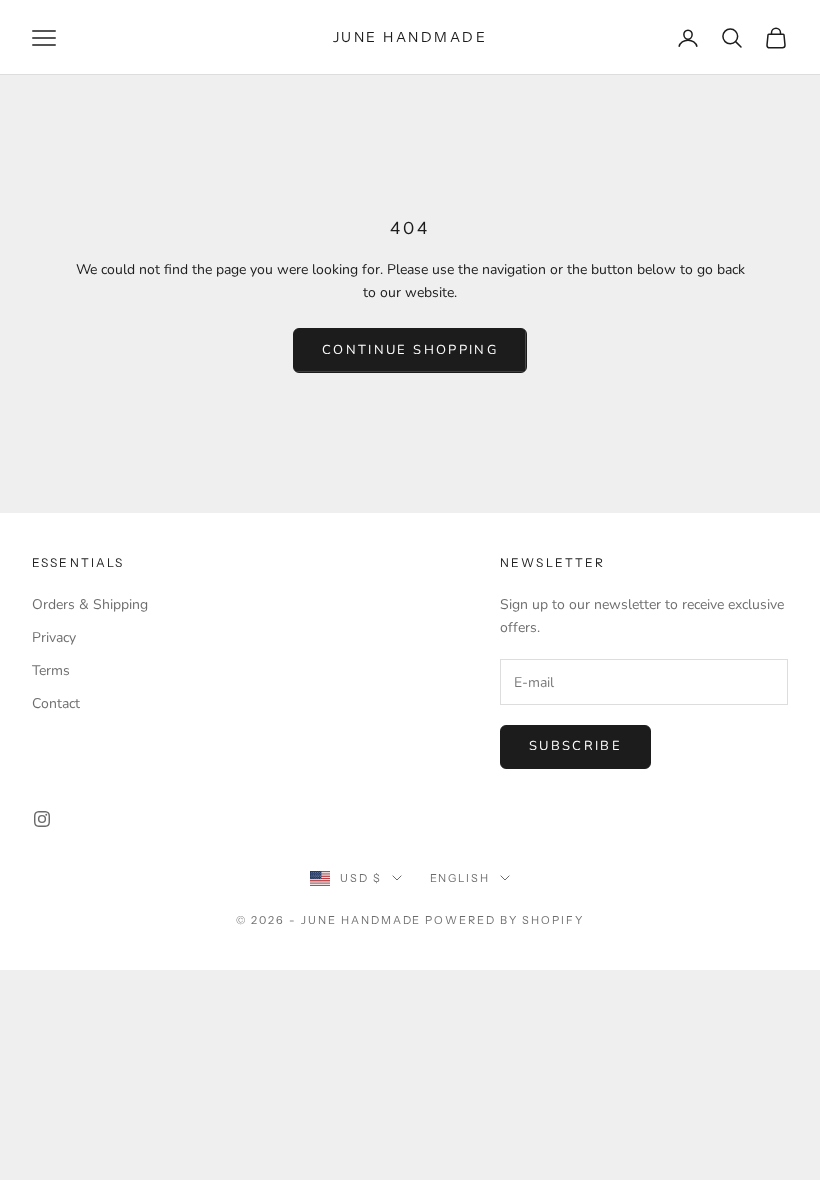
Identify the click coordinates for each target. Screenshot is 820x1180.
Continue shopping (410, 350)
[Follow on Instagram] (42, 819)
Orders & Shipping (90, 604)
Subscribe (575, 746)
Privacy (54, 637)
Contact (56, 703)
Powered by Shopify (504, 920)
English (460, 878)
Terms (51, 670)
